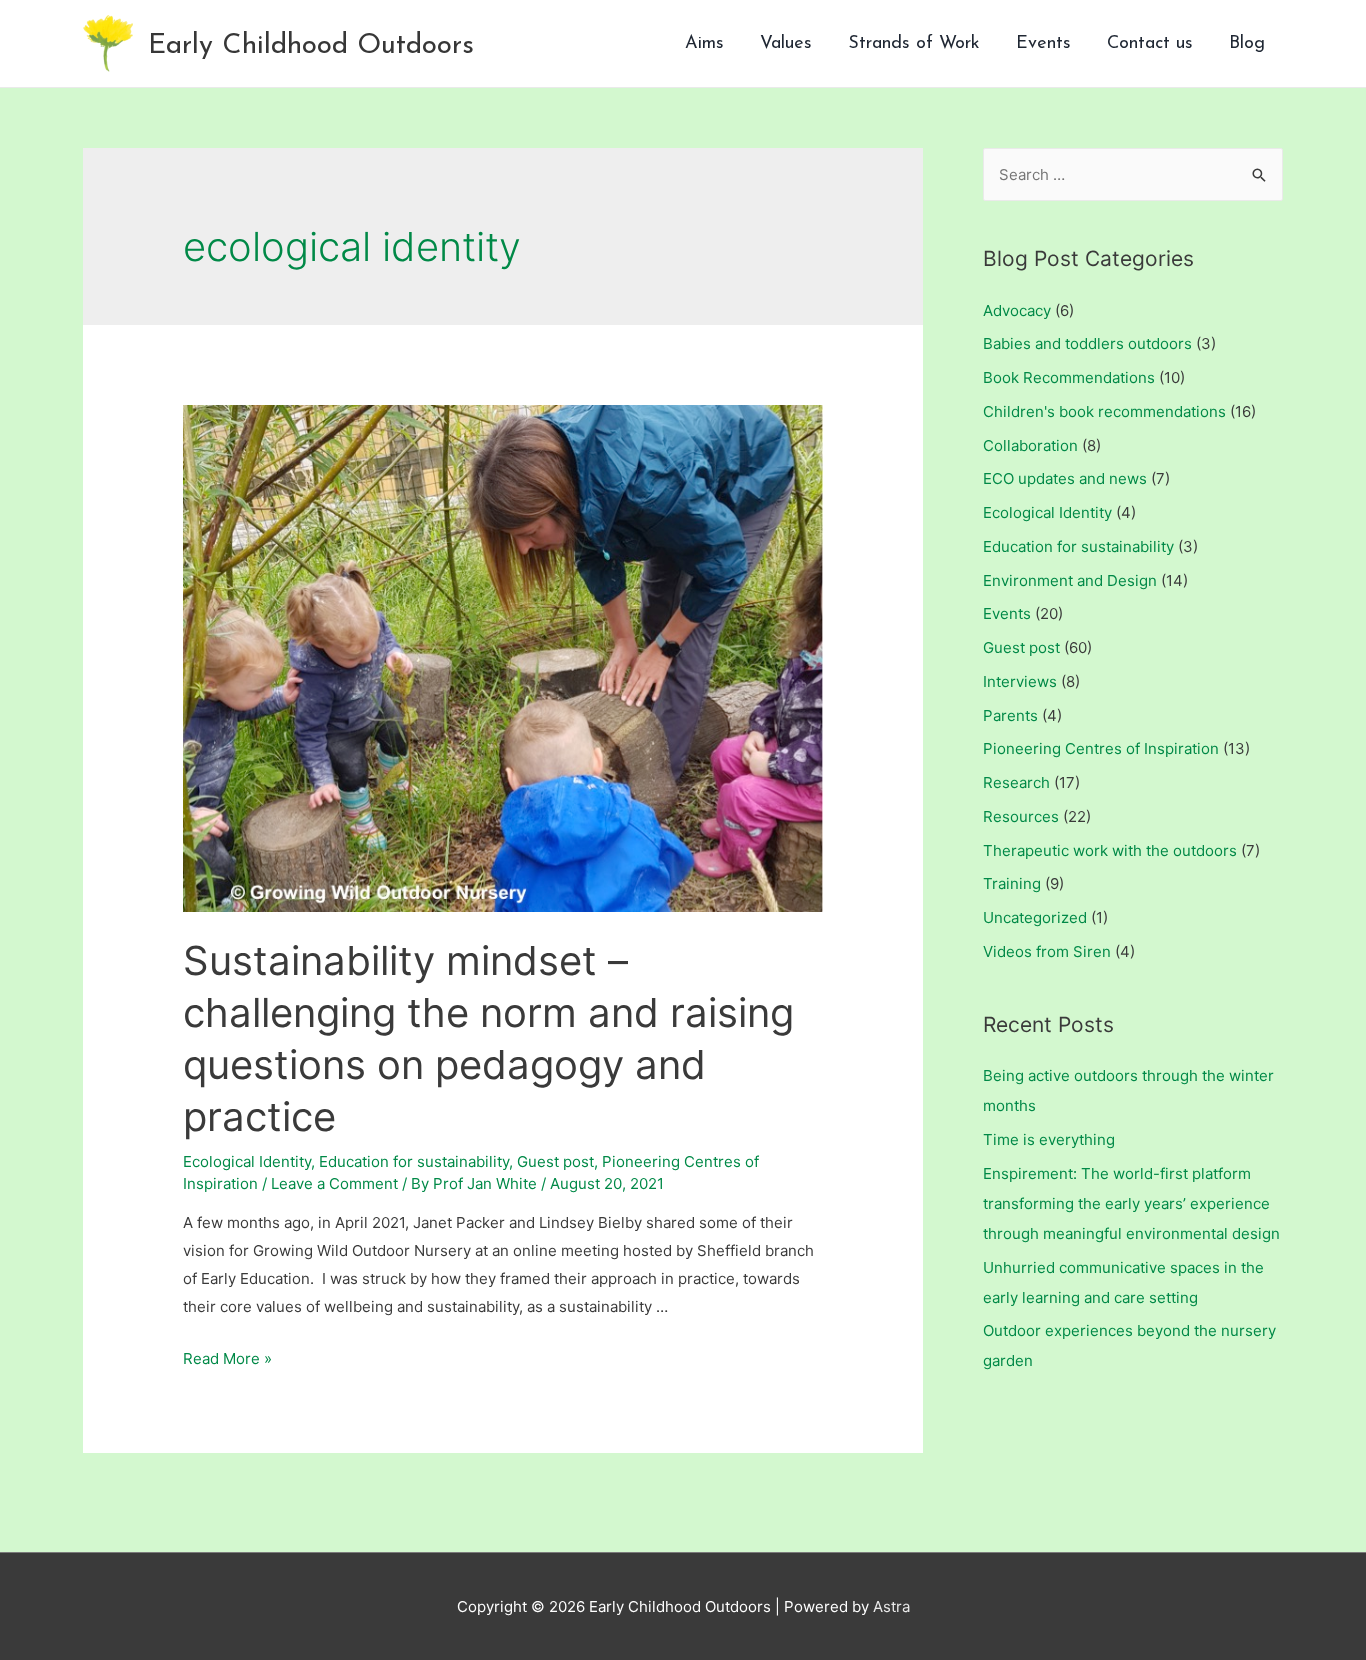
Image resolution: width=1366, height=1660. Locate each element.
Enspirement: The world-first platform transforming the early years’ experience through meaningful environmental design (1131, 1203)
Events (1043, 44)
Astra (891, 1606)
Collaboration (1030, 445)
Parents (1010, 715)
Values (786, 44)
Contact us (1150, 44)
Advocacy (1017, 310)
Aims (704, 44)
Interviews (1020, 681)
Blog (1247, 44)
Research (1016, 782)
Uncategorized (1035, 917)
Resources (1021, 816)
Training (1012, 883)
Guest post (555, 1161)
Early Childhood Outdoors (311, 46)
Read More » (227, 1358)
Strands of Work (914, 44)
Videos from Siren (1047, 951)
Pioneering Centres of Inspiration (1101, 748)
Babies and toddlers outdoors (1087, 343)
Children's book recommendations (1104, 411)
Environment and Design (1070, 580)
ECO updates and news (1065, 478)
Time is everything (1049, 1139)
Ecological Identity (247, 1161)
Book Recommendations (1069, 377)
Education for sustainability (414, 1161)
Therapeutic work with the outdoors (1110, 850)
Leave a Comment (334, 1183)
